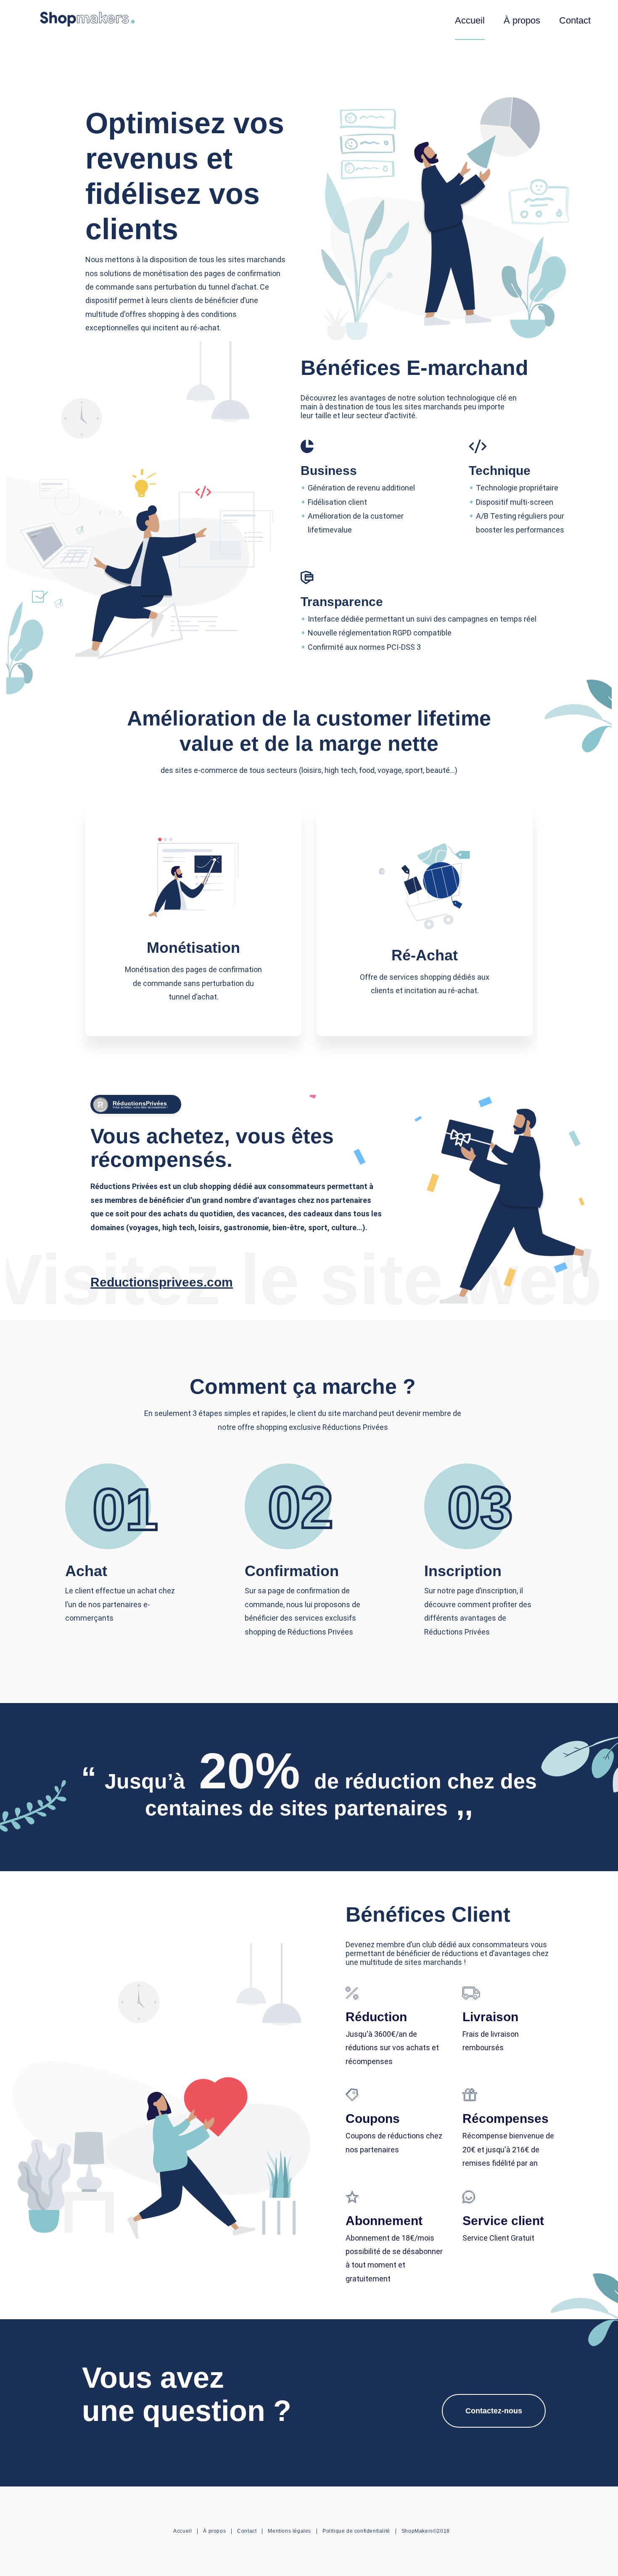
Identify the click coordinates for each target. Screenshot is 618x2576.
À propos (522, 20)
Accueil (470, 20)
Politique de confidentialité (356, 2531)
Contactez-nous (494, 2411)
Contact (575, 20)
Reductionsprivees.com (162, 1282)
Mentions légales (289, 2531)
